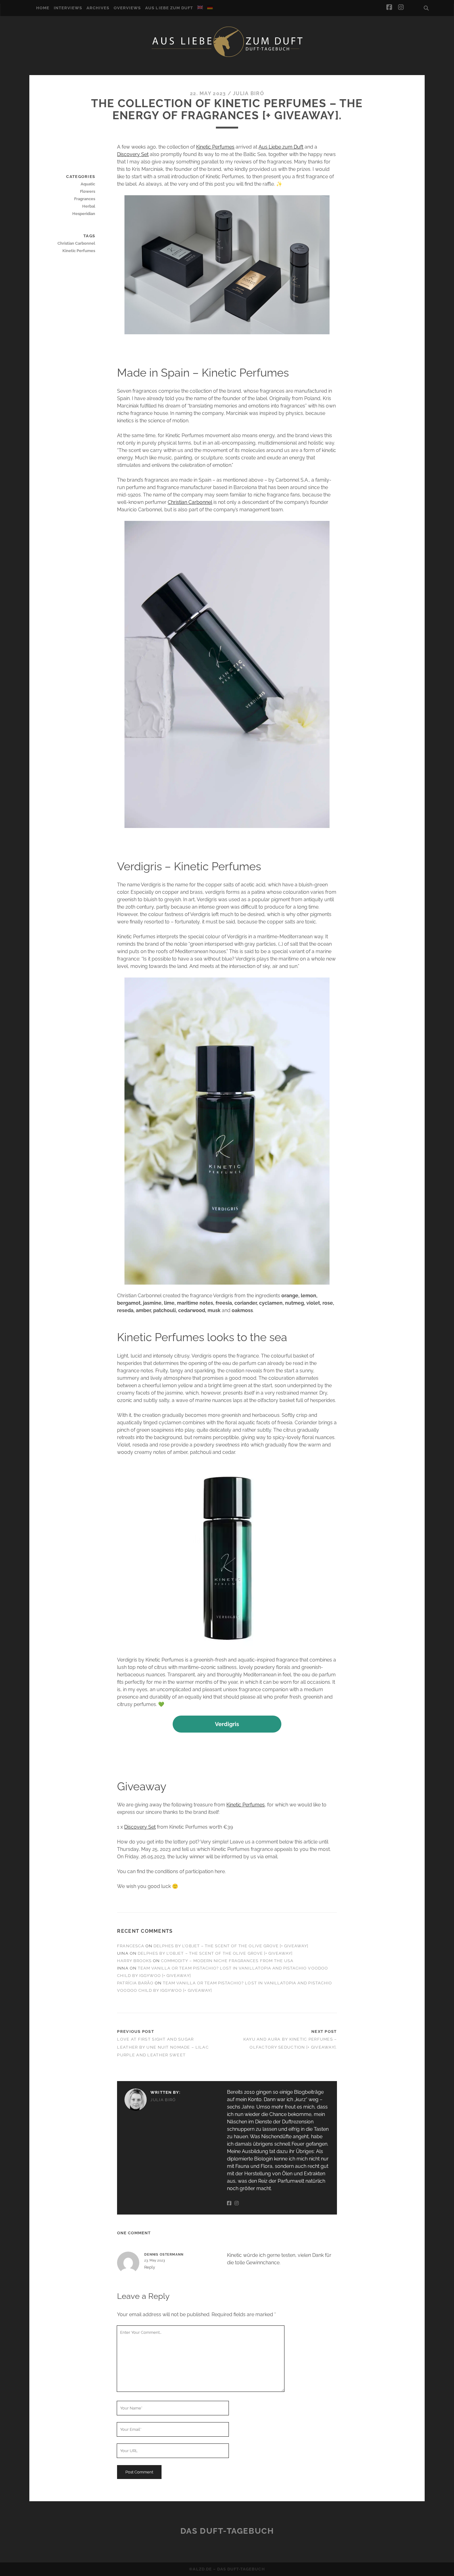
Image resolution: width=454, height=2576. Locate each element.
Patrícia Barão (135, 1983)
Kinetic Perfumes (215, 147)
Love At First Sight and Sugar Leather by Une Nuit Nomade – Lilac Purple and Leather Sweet (163, 2047)
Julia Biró (248, 93)
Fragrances (85, 199)
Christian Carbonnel (190, 502)
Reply (150, 2267)
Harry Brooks (134, 1961)
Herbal (89, 206)
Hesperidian (84, 214)
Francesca (130, 1946)
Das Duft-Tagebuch (227, 2531)
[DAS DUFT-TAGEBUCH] (227, 57)
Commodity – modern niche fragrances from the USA (227, 1961)
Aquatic (88, 184)
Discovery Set (133, 154)
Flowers (88, 191)
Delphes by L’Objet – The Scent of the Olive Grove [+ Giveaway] (231, 1946)
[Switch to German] (210, 7)
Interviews (68, 8)
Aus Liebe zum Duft (169, 8)
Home (43, 8)
